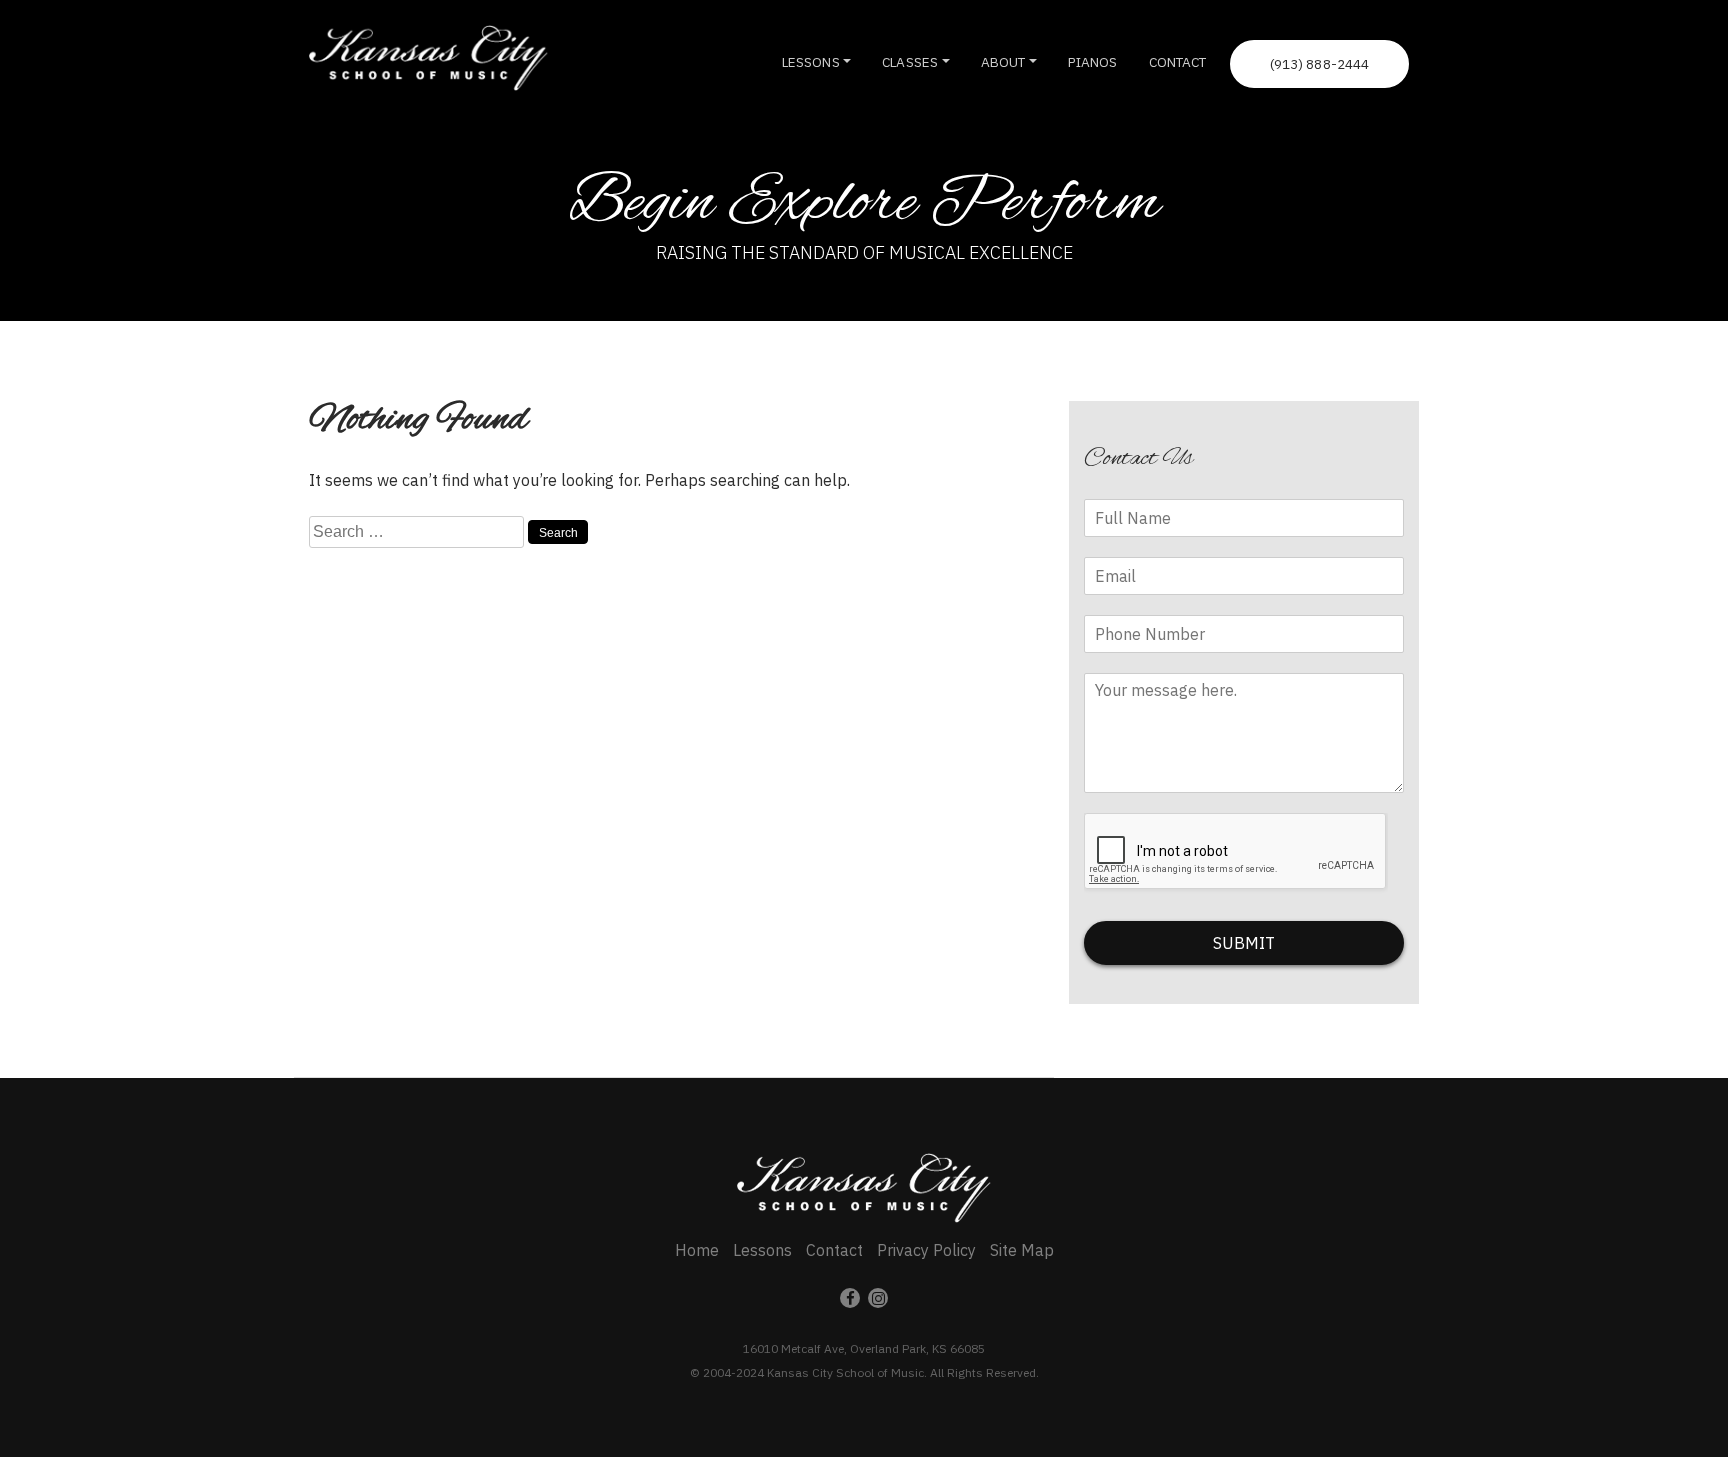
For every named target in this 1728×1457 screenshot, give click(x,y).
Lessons (762, 1250)
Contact (834, 1250)
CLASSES (910, 62)
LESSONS (811, 62)
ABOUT (1003, 62)
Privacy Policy (926, 1250)
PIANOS (1093, 62)
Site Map (1022, 1250)
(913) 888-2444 (1320, 64)
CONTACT (1178, 62)
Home (697, 1250)
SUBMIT (1244, 943)
